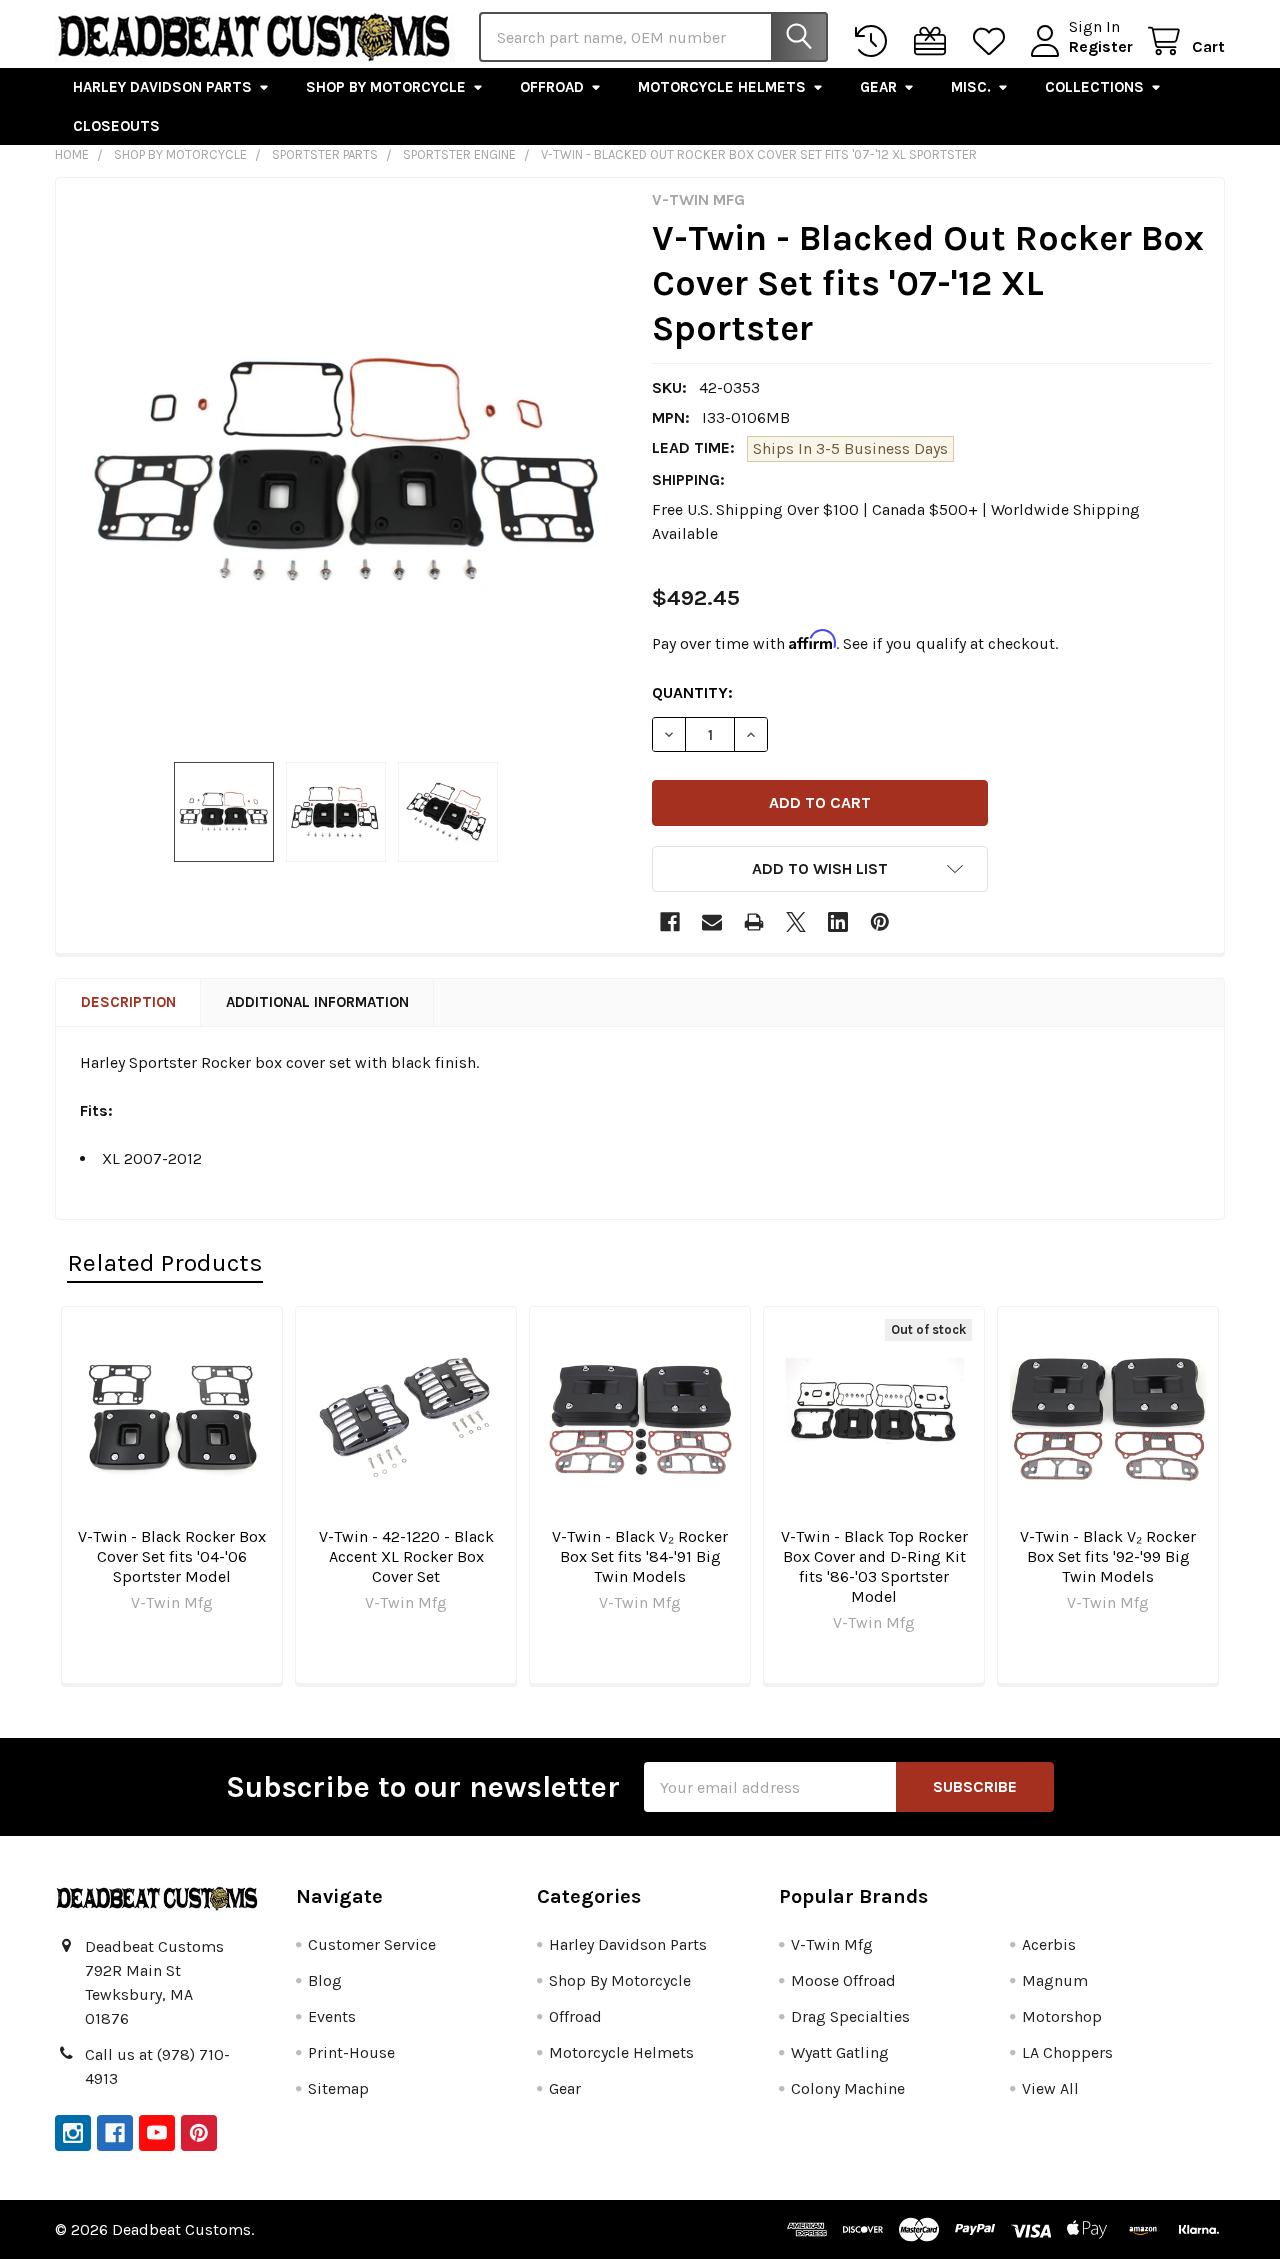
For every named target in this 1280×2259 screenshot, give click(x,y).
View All (1050, 2088)
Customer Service (372, 1944)
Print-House (351, 2052)
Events (332, 2016)
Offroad (552, 87)
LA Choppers (1067, 2052)
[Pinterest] (880, 922)
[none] (348, 470)
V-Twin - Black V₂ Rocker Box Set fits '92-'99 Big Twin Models (1108, 1556)
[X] (796, 922)
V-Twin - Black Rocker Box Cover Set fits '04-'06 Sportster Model (172, 1556)
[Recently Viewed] (875, 41)
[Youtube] (157, 2133)
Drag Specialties (850, 2016)
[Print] (754, 922)
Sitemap (338, 2088)
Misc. (971, 87)
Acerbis (1049, 1944)
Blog (325, 1980)
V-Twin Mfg (832, 1944)
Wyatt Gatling (840, 2052)
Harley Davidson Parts (162, 87)
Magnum (1055, 1980)
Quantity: (692, 692)
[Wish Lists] (993, 41)
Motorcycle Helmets (722, 87)
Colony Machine (848, 2088)
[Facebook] (670, 922)
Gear (878, 87)
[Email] (712, 922)
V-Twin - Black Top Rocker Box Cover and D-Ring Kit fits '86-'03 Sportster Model (874, 1566)
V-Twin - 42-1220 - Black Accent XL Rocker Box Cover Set (406, 1556)
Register (1101, 46)
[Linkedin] (838, 922)
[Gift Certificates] (934, 41)
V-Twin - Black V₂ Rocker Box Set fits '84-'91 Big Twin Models (640, 1556)
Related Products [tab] (165, 1262)
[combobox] (653, 37)
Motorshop (1062, 2016)
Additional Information (317, 1002)
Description (128, 1002)
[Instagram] (73, 2133)
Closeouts (116, 126)
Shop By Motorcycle (386, 87)
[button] (820, 869)
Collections (1094, 87)
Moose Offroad (843, 1980)
